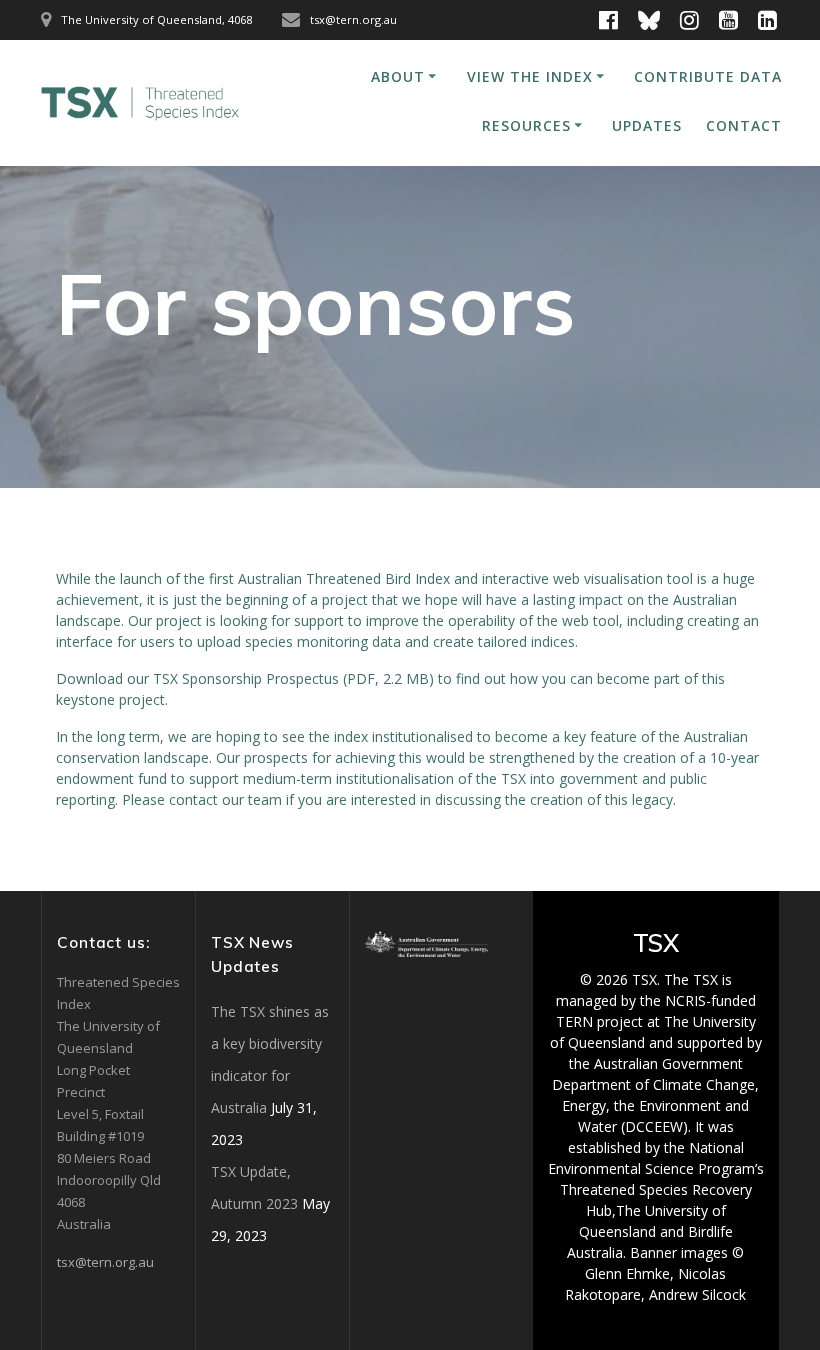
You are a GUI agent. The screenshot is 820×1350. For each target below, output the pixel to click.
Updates (647, 125)
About (398, 76)
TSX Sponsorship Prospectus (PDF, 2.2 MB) (293, 678)
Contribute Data (708, 76)
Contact (744, 125)
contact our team (225, 799)
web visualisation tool (623, 578)
